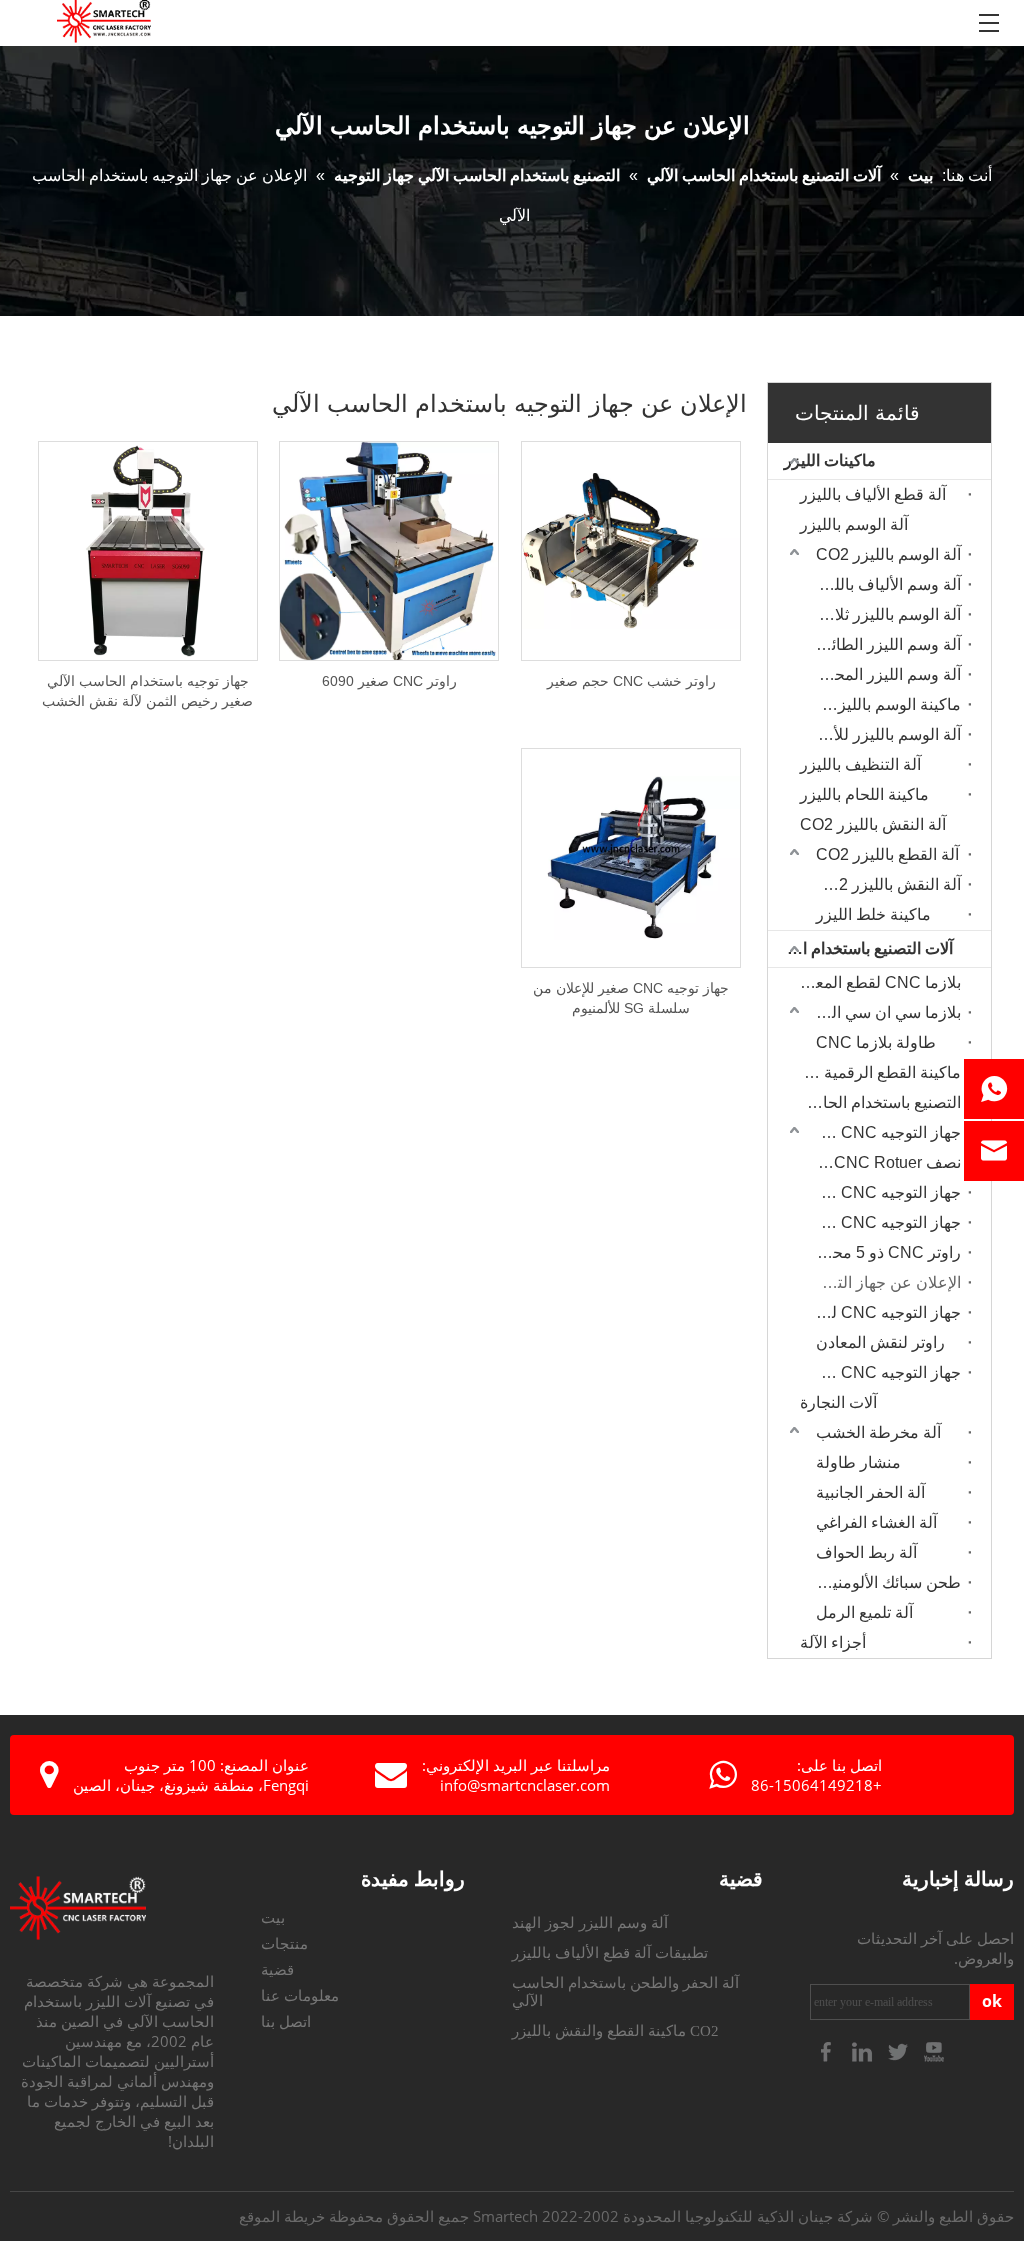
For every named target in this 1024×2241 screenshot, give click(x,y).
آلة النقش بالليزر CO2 (873, 824)
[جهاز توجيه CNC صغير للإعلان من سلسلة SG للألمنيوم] (631, 857)
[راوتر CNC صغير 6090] (389, 550)
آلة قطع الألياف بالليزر (873, 494)
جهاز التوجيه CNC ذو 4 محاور (883, 1222)
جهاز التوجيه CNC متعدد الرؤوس (883, 1372)
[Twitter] (900, 2050)
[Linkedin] (864, 2050)
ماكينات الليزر (830, 460)
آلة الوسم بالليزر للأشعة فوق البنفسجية (883, 734)
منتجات (284, 1944)
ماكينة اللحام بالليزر (864, 794)
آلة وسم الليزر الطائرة (888, 644)
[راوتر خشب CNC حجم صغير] (631, 550)
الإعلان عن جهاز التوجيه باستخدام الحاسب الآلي (883, 1282)
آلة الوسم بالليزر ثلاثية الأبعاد (883, 614)
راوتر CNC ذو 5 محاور (886, 1252)
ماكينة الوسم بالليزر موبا (883, 704)
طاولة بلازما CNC (876, 1042)
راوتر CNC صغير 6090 (389, 681)
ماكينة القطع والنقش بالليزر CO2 (615, 2031)
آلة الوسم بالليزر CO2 (888, 554)
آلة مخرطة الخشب (878, 1432)
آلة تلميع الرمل (864, 1612)
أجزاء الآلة (833, 1642)
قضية (277, 1970)
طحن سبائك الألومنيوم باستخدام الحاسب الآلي (883, 1582)
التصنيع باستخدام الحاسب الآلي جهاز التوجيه (875, 1102)
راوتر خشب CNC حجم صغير (631, 681)
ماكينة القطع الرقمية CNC (875, 1072)
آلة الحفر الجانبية (870, 1492)
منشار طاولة (858, 1462)
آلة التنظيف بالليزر (860, 764)
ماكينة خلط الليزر (873, 914)
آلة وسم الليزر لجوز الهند (590, 1923)
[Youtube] (934, 2050)
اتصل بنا (286, 2022)
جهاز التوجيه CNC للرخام (883, 1312)
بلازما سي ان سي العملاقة (883, 1012)
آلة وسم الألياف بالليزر (887, 584)
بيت (273, 1918)
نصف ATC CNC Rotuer (883, 1162)
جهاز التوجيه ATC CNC (883, 1132)
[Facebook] (828, 2050)
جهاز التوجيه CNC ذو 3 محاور (883, 1192)
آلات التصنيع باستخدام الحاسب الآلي (860, 948)
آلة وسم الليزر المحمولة (883, 674)
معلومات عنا (300, 1996)
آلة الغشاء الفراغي (876, 1522)
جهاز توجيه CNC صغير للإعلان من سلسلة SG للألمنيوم (631, 998)
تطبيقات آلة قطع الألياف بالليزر (610, 1953)
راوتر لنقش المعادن (880, 1342)
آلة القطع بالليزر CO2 (887, 854)
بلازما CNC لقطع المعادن (876, 982)
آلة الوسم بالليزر (854, 524)
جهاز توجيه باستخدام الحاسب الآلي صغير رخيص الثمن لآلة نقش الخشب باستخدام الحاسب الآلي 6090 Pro (147, 692)
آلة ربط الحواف (866, 1552)
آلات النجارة (838, 1402)
